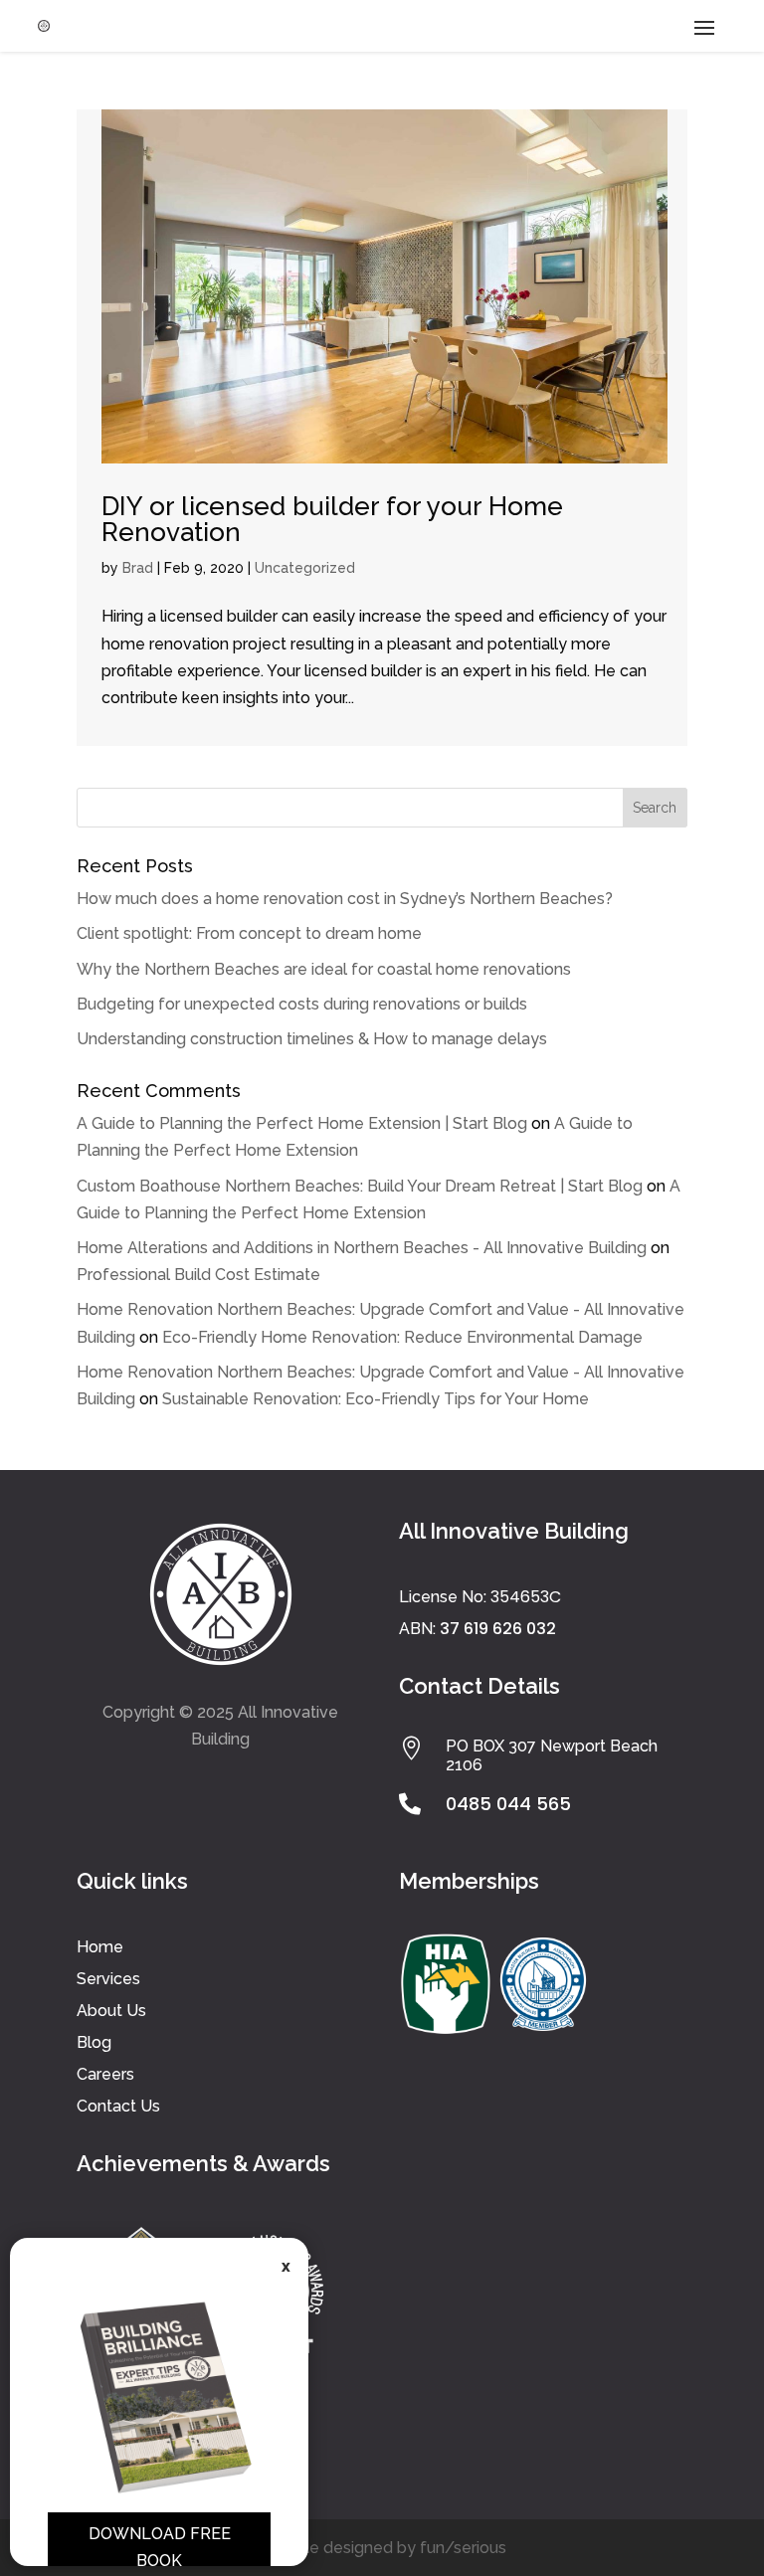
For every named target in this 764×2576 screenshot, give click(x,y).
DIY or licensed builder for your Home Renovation (332, 519)
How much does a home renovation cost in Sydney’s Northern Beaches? (345, 899)
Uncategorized (305, 568)
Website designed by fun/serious (382, 2548)
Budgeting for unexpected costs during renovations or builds (302, 1004)
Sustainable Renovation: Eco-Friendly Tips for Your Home (376, 1399)
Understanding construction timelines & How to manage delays (312, 1039)
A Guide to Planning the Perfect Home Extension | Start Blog (302, 1123)
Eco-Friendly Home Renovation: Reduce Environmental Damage (402, 1337)
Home (100, 1947)
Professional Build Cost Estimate (198, 1275)
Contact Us (118, 2106)
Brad (138, 568)
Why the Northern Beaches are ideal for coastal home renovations (324, 969)
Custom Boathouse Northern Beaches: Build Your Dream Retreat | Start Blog (360, 1186)
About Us (111, 2011)
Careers (105, 2074)
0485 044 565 (508, 1804)
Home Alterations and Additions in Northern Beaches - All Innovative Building (362, 1248)
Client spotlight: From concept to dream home (249, 933)
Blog (94, 2042)
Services (108, 1979)
